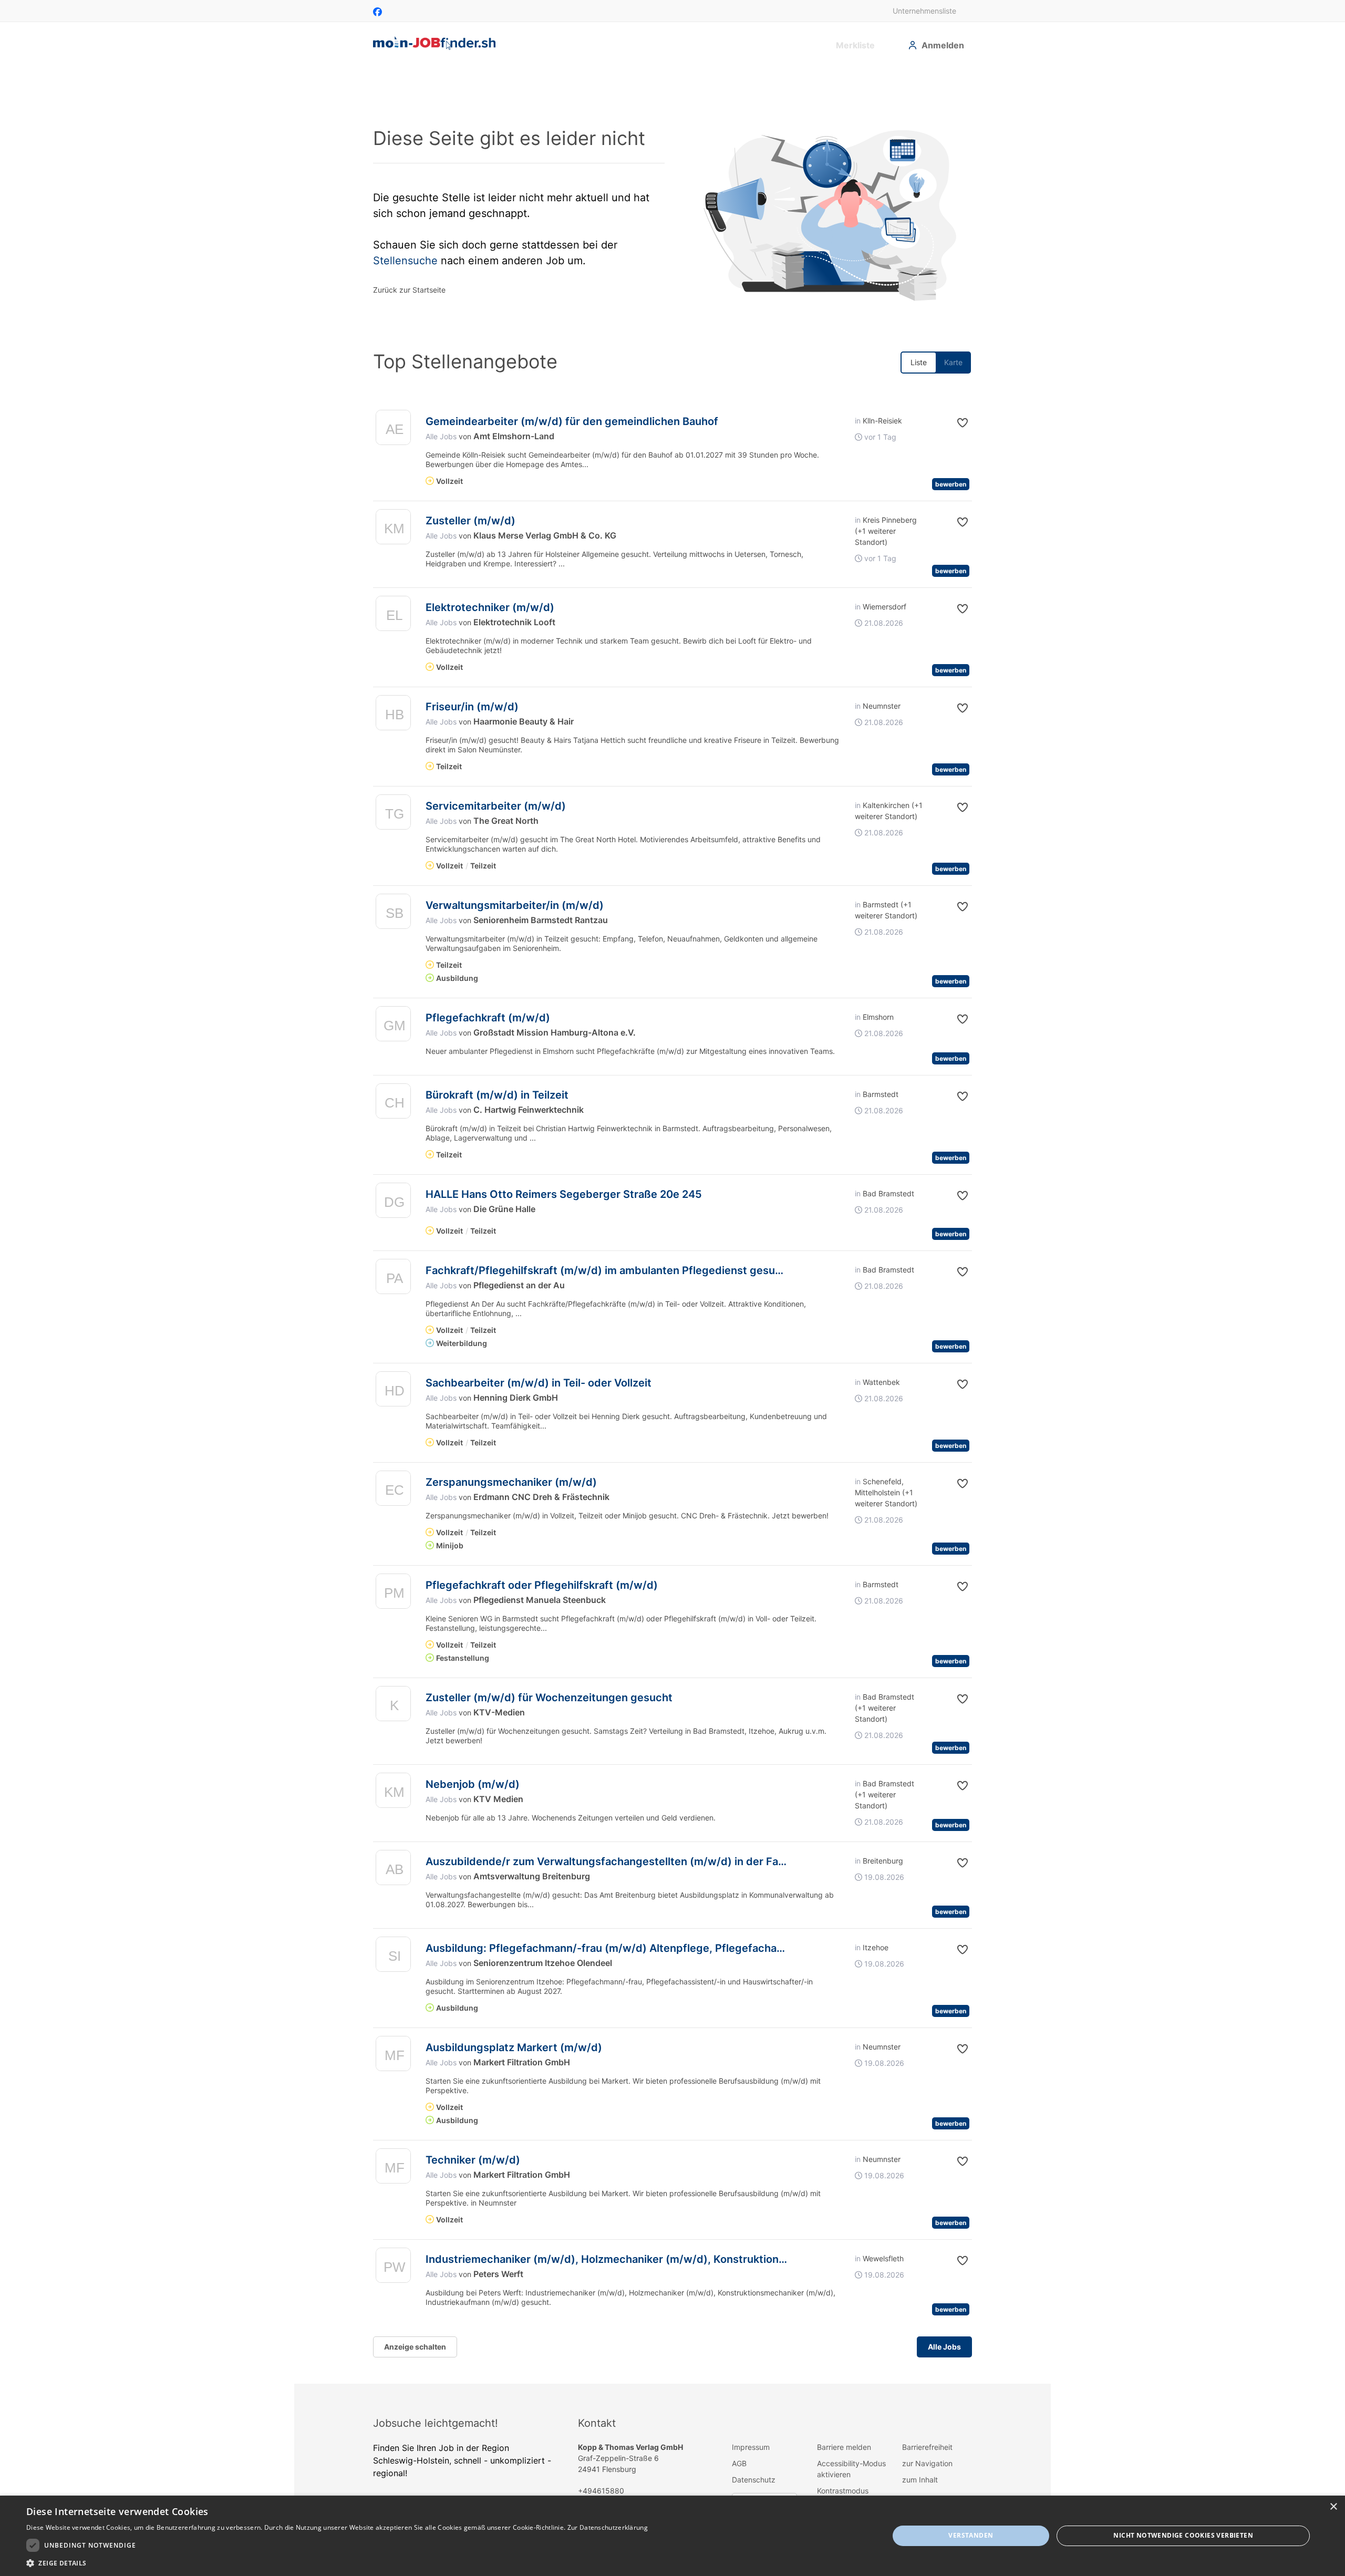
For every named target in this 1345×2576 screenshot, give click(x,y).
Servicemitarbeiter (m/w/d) (496, 806)
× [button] (1333, 2507)
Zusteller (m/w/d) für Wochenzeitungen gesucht (549, 1698)
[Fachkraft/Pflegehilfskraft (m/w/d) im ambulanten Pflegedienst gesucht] (393, 1279)
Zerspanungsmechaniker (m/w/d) (511, 1482)
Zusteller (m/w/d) (470, 521)
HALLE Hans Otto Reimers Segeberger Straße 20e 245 (564, 1194)
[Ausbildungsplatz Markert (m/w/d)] (393, 2056)
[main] (672, 1225)
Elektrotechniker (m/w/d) (490, 607)
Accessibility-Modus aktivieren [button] (851, 2469)
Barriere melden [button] (844, 2447)
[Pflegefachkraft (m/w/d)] (393, 1026)
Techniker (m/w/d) (473, 2160)
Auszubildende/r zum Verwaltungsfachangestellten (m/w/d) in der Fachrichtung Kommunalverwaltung (686, 1861)
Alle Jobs (441, 436)
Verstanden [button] (971, 2535)
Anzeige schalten (415, 2347)
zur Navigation (927, 2463)
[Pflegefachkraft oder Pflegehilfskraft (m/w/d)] (393, 1594)
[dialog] (672, 2536)
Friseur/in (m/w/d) (472, 707)
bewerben (951, 484)
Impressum (751, 2447)
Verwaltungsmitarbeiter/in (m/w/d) (515, 905)
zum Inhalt (920, 2480)
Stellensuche (405, 261)
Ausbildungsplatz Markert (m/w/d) (514, 2047)
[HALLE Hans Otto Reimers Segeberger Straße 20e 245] (393, 1203)
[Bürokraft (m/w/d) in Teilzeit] (393, 1104)
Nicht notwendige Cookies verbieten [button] (1183, 2535)
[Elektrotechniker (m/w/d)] (393, 616)
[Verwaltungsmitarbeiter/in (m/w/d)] (393, 914)
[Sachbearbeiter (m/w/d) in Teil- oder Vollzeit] (393, 1392)
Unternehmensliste (924, 11)
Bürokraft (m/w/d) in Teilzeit (497, 1095)
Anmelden (943, 45)
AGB (739, 2463)
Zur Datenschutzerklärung (608, 2527)
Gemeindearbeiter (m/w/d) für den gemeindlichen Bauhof (572, 421)
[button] (954, 423)
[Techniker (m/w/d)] (393, 2169)
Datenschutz (754, 2480)
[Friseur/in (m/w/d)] (393, 715)
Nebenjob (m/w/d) (473, 1784)
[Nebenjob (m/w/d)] (393, 1793)
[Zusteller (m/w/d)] (393, 529)
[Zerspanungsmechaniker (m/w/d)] (393, 1491)
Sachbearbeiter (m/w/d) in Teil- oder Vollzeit (539, 1383)
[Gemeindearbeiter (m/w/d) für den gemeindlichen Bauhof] (393, 430)
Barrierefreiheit (927, 2447)
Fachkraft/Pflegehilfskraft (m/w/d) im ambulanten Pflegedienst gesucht (609, 1270)
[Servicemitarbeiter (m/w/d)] (393, 815)
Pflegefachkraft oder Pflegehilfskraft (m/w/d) (542, 1585)
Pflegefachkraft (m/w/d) (488, 1018)
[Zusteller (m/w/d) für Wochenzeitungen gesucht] (393, 1706)
